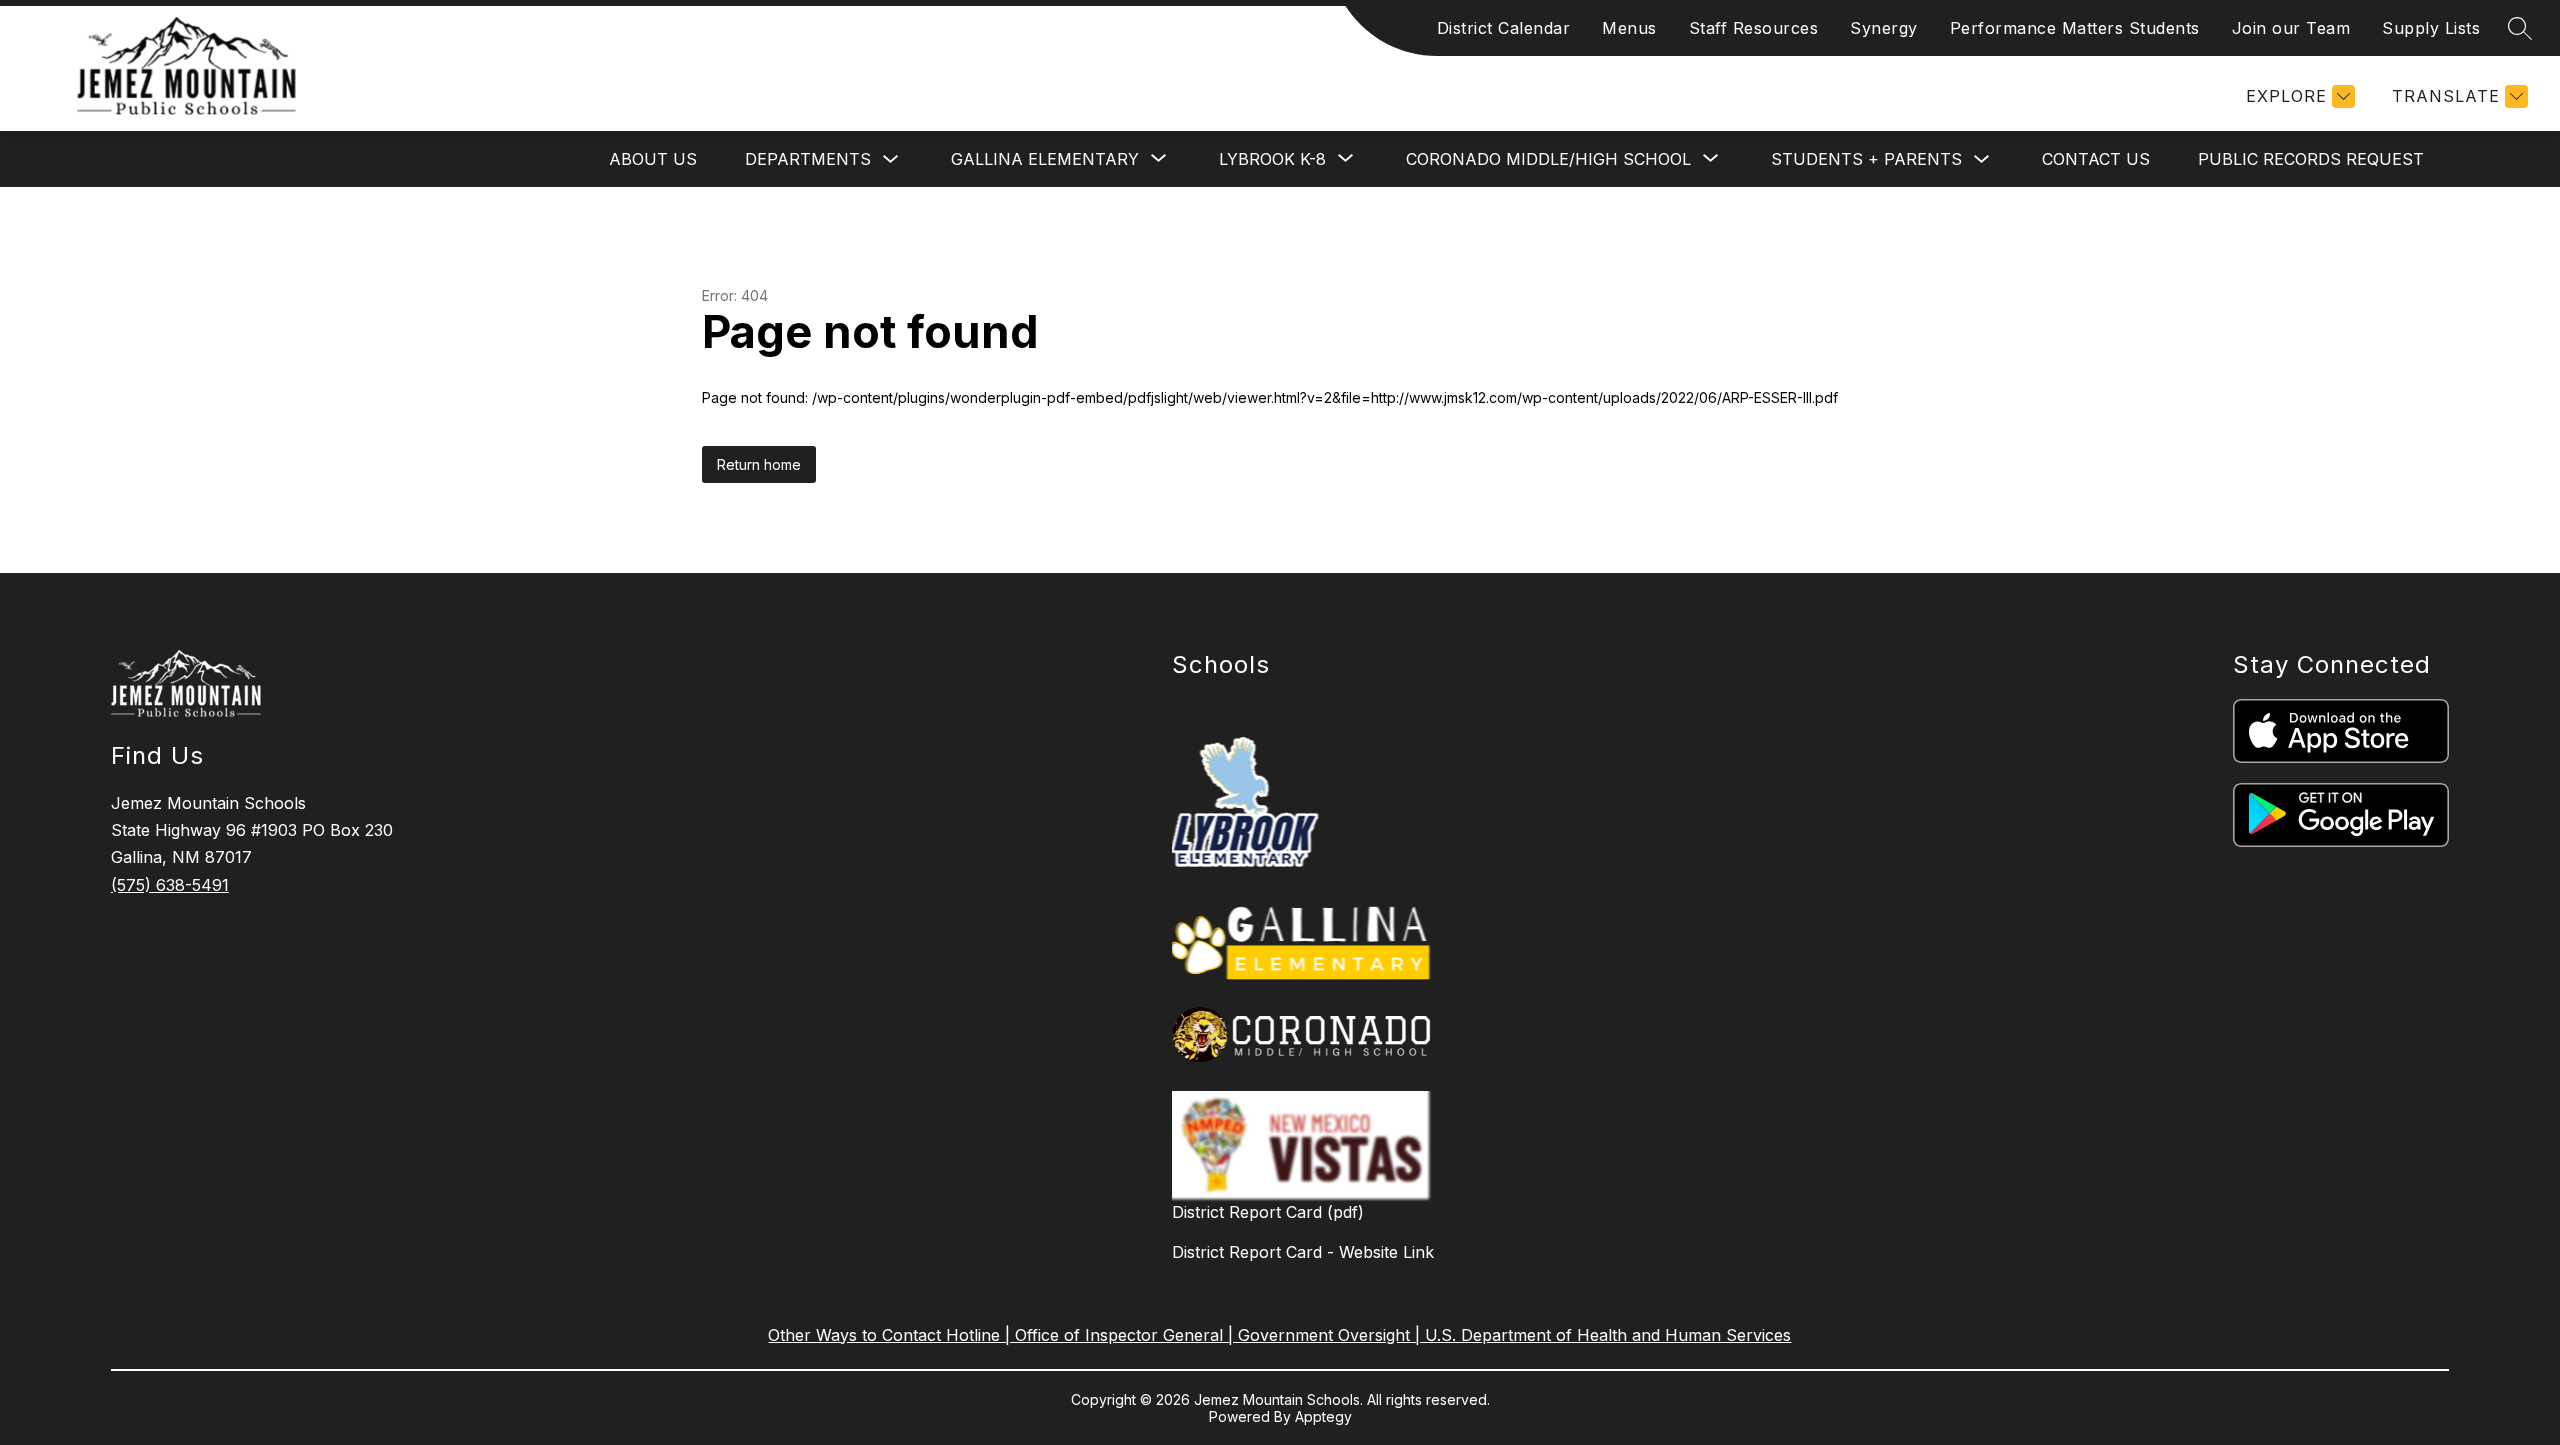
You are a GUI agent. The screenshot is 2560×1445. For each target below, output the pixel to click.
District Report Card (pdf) (1268, 1212)
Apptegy (1323, 1416)
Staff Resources (1754, 28)
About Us (653, 159)
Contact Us (2096, 159)
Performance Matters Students (2075, 28)
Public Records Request (2311, 159)
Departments (808, 159)
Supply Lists (2431, 28)
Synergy (1884, 28)
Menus (1629, 28)
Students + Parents (1866, 159)
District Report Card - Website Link (1303, 1252)
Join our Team (2291, 28)
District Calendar (1504, 28)
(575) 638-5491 (170, 885)
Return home (759, 464)
